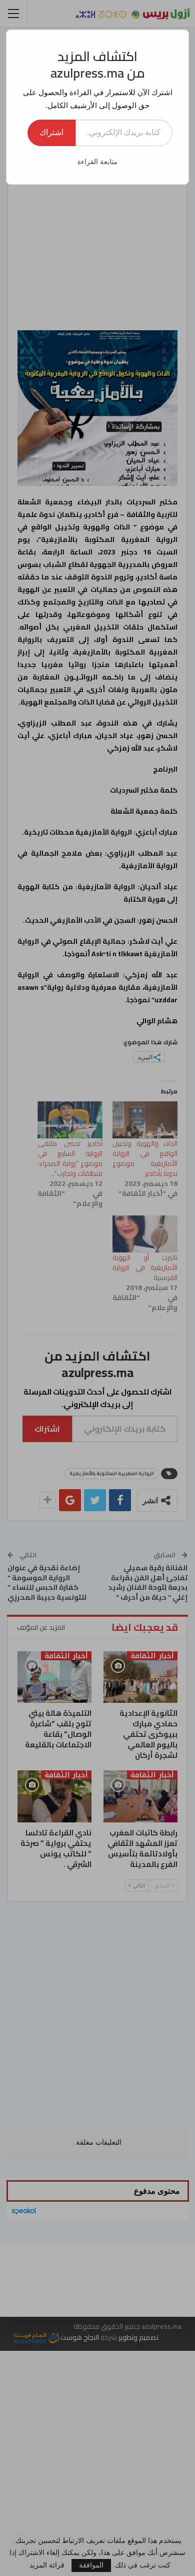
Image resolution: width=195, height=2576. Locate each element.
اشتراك (51, 132)
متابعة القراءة (97, 162)
